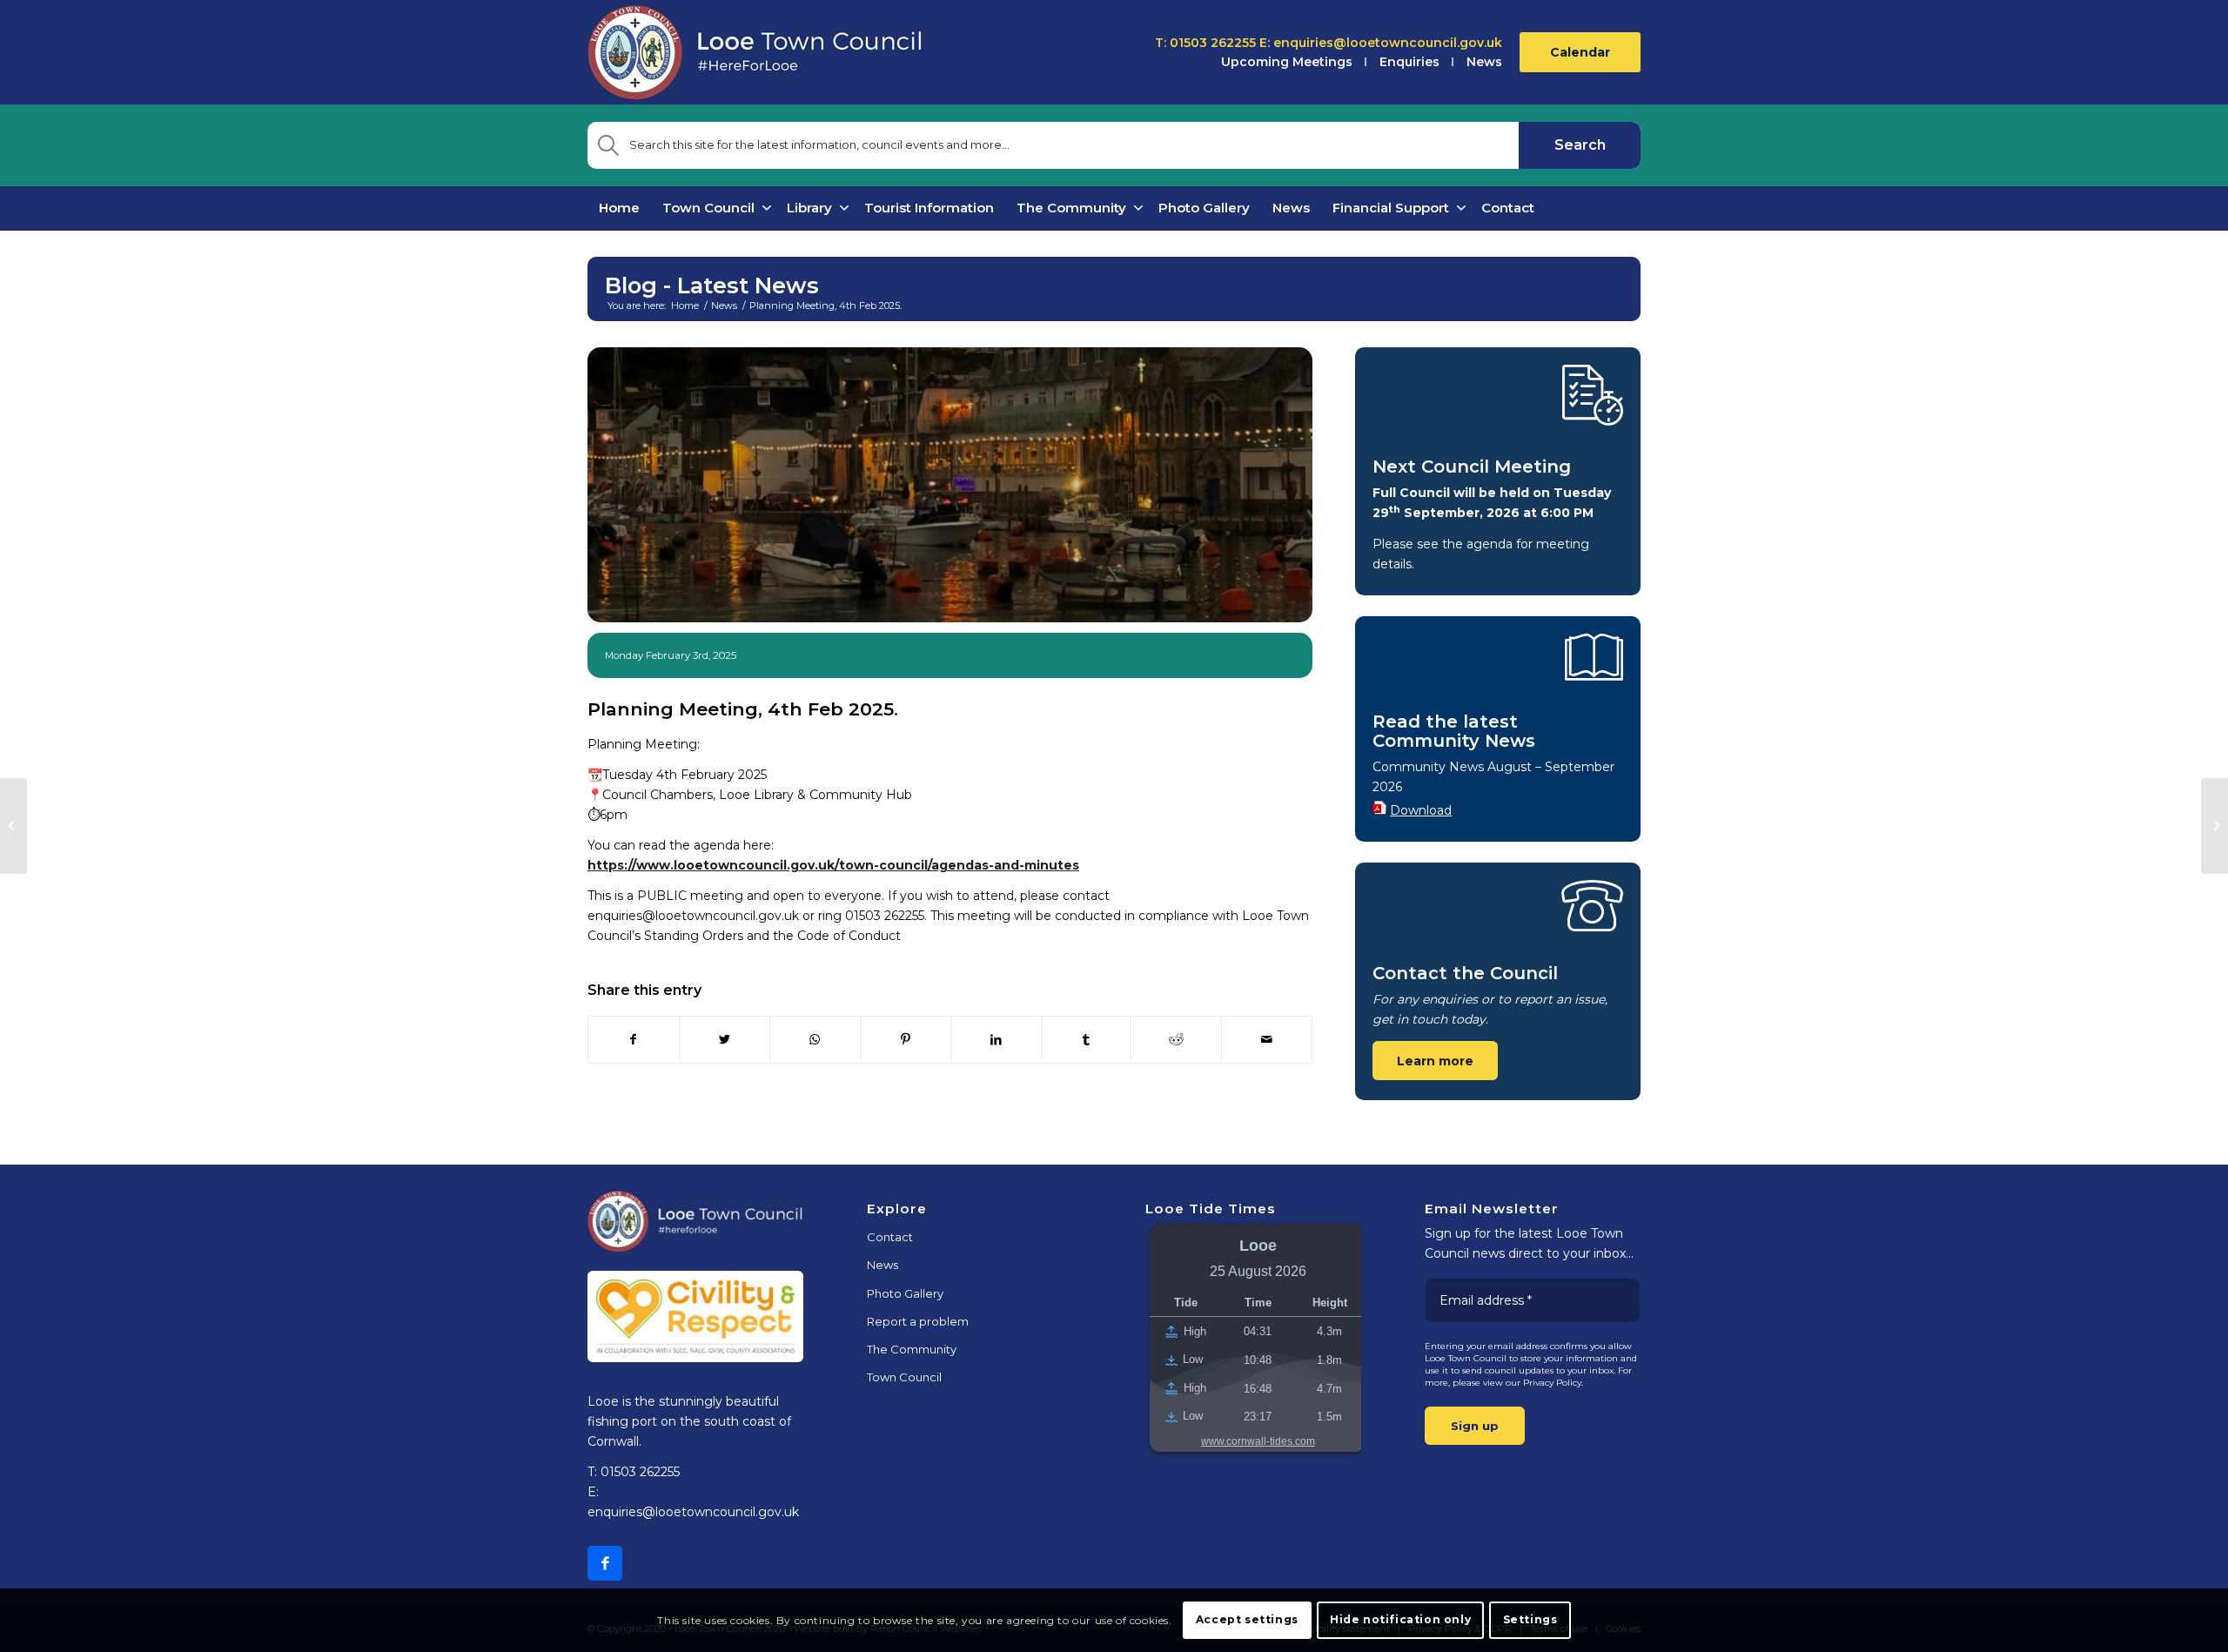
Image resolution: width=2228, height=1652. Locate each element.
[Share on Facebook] (634, 1040)
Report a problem (918, 1321)
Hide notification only (1400, 1619)
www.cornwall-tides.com (1258, 1441)
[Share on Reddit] (1176, 1040)
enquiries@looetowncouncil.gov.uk (1388, 43)
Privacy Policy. (1553, 1383)
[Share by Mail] (1267, 1040)
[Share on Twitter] (725, 1040)
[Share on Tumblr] (1087, 1040)
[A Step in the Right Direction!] (2215, 826)
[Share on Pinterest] (906, 1040)
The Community (912, 1349)
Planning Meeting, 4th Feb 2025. (743, 709)
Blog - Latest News (712, 285)
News (1484, 62)
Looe (1258, 1246)
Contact (890, 1237)
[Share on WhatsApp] (815, 1040)
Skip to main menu (1114, 1164)
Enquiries (1409, 62)
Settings (1530, 1619)
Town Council (904, 1377)
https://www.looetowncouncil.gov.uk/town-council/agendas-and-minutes (833, 865)
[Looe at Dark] (950, 485)
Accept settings (1247, 1619)
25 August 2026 (1258, 1271)
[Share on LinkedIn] (996, 1040)
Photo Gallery (905, 1293)
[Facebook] (605, 1563)
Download (1421, 810)
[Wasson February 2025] (13, 826)
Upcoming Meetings (1287, 62)
